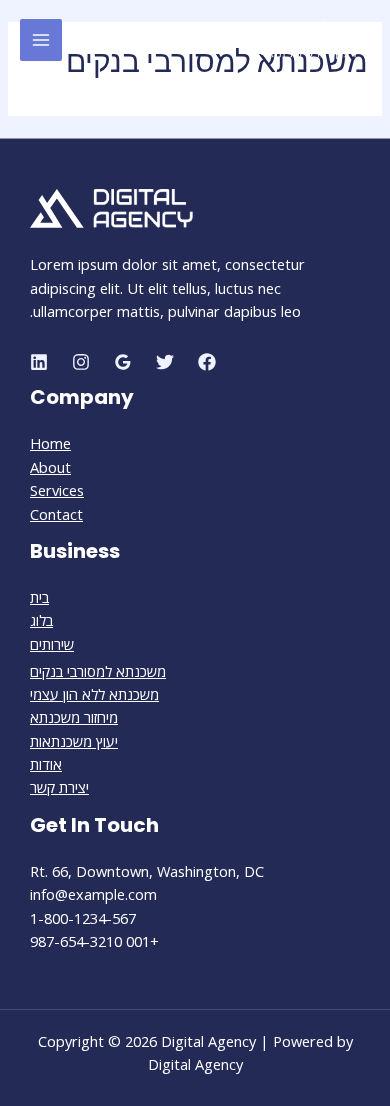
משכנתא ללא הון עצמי (94, 694)
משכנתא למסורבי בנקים (98, 671)
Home (50, 443)
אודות (46, 764)
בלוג (41, 620)
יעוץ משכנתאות (74, 741)
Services (57, 490)
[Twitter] (165, 362)
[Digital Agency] (310, 40)
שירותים (52, 644)
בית (39, 597)
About (50, 467)
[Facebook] (207, 362)
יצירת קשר (59, 787)
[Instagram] (81, 362)
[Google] (123, 362)
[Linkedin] (39, 362)
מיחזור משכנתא (74, 717)
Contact (56, 514)
